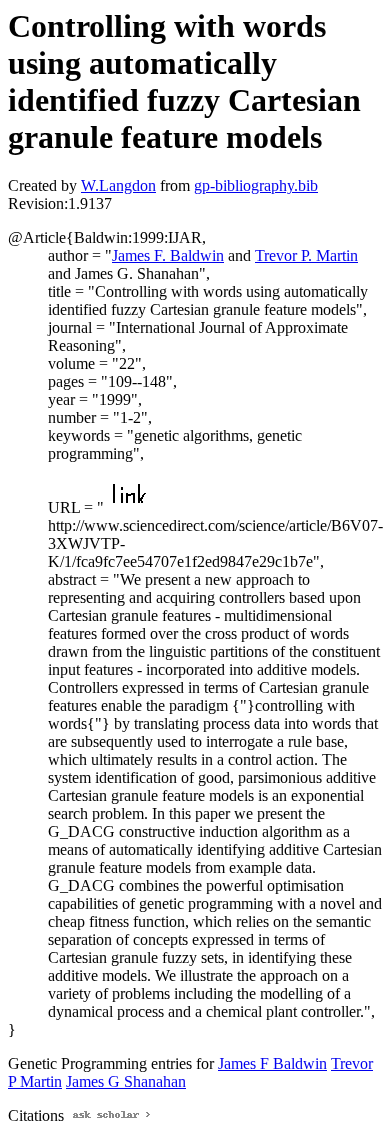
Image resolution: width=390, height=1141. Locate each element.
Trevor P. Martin (306, 255)
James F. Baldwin (168, 255)
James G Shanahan (126, 1081)
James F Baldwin (272, 1063)
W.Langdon (118, 185)
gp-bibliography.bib (256, 185)
